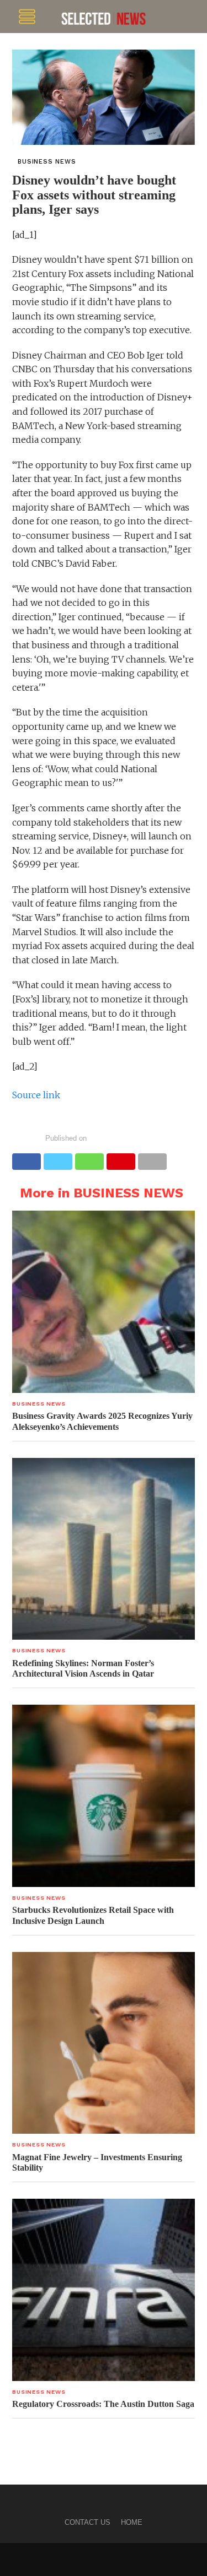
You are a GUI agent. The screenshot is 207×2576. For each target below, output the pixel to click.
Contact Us (87, 2522)
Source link (36, 1095)
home (132, 2522)
